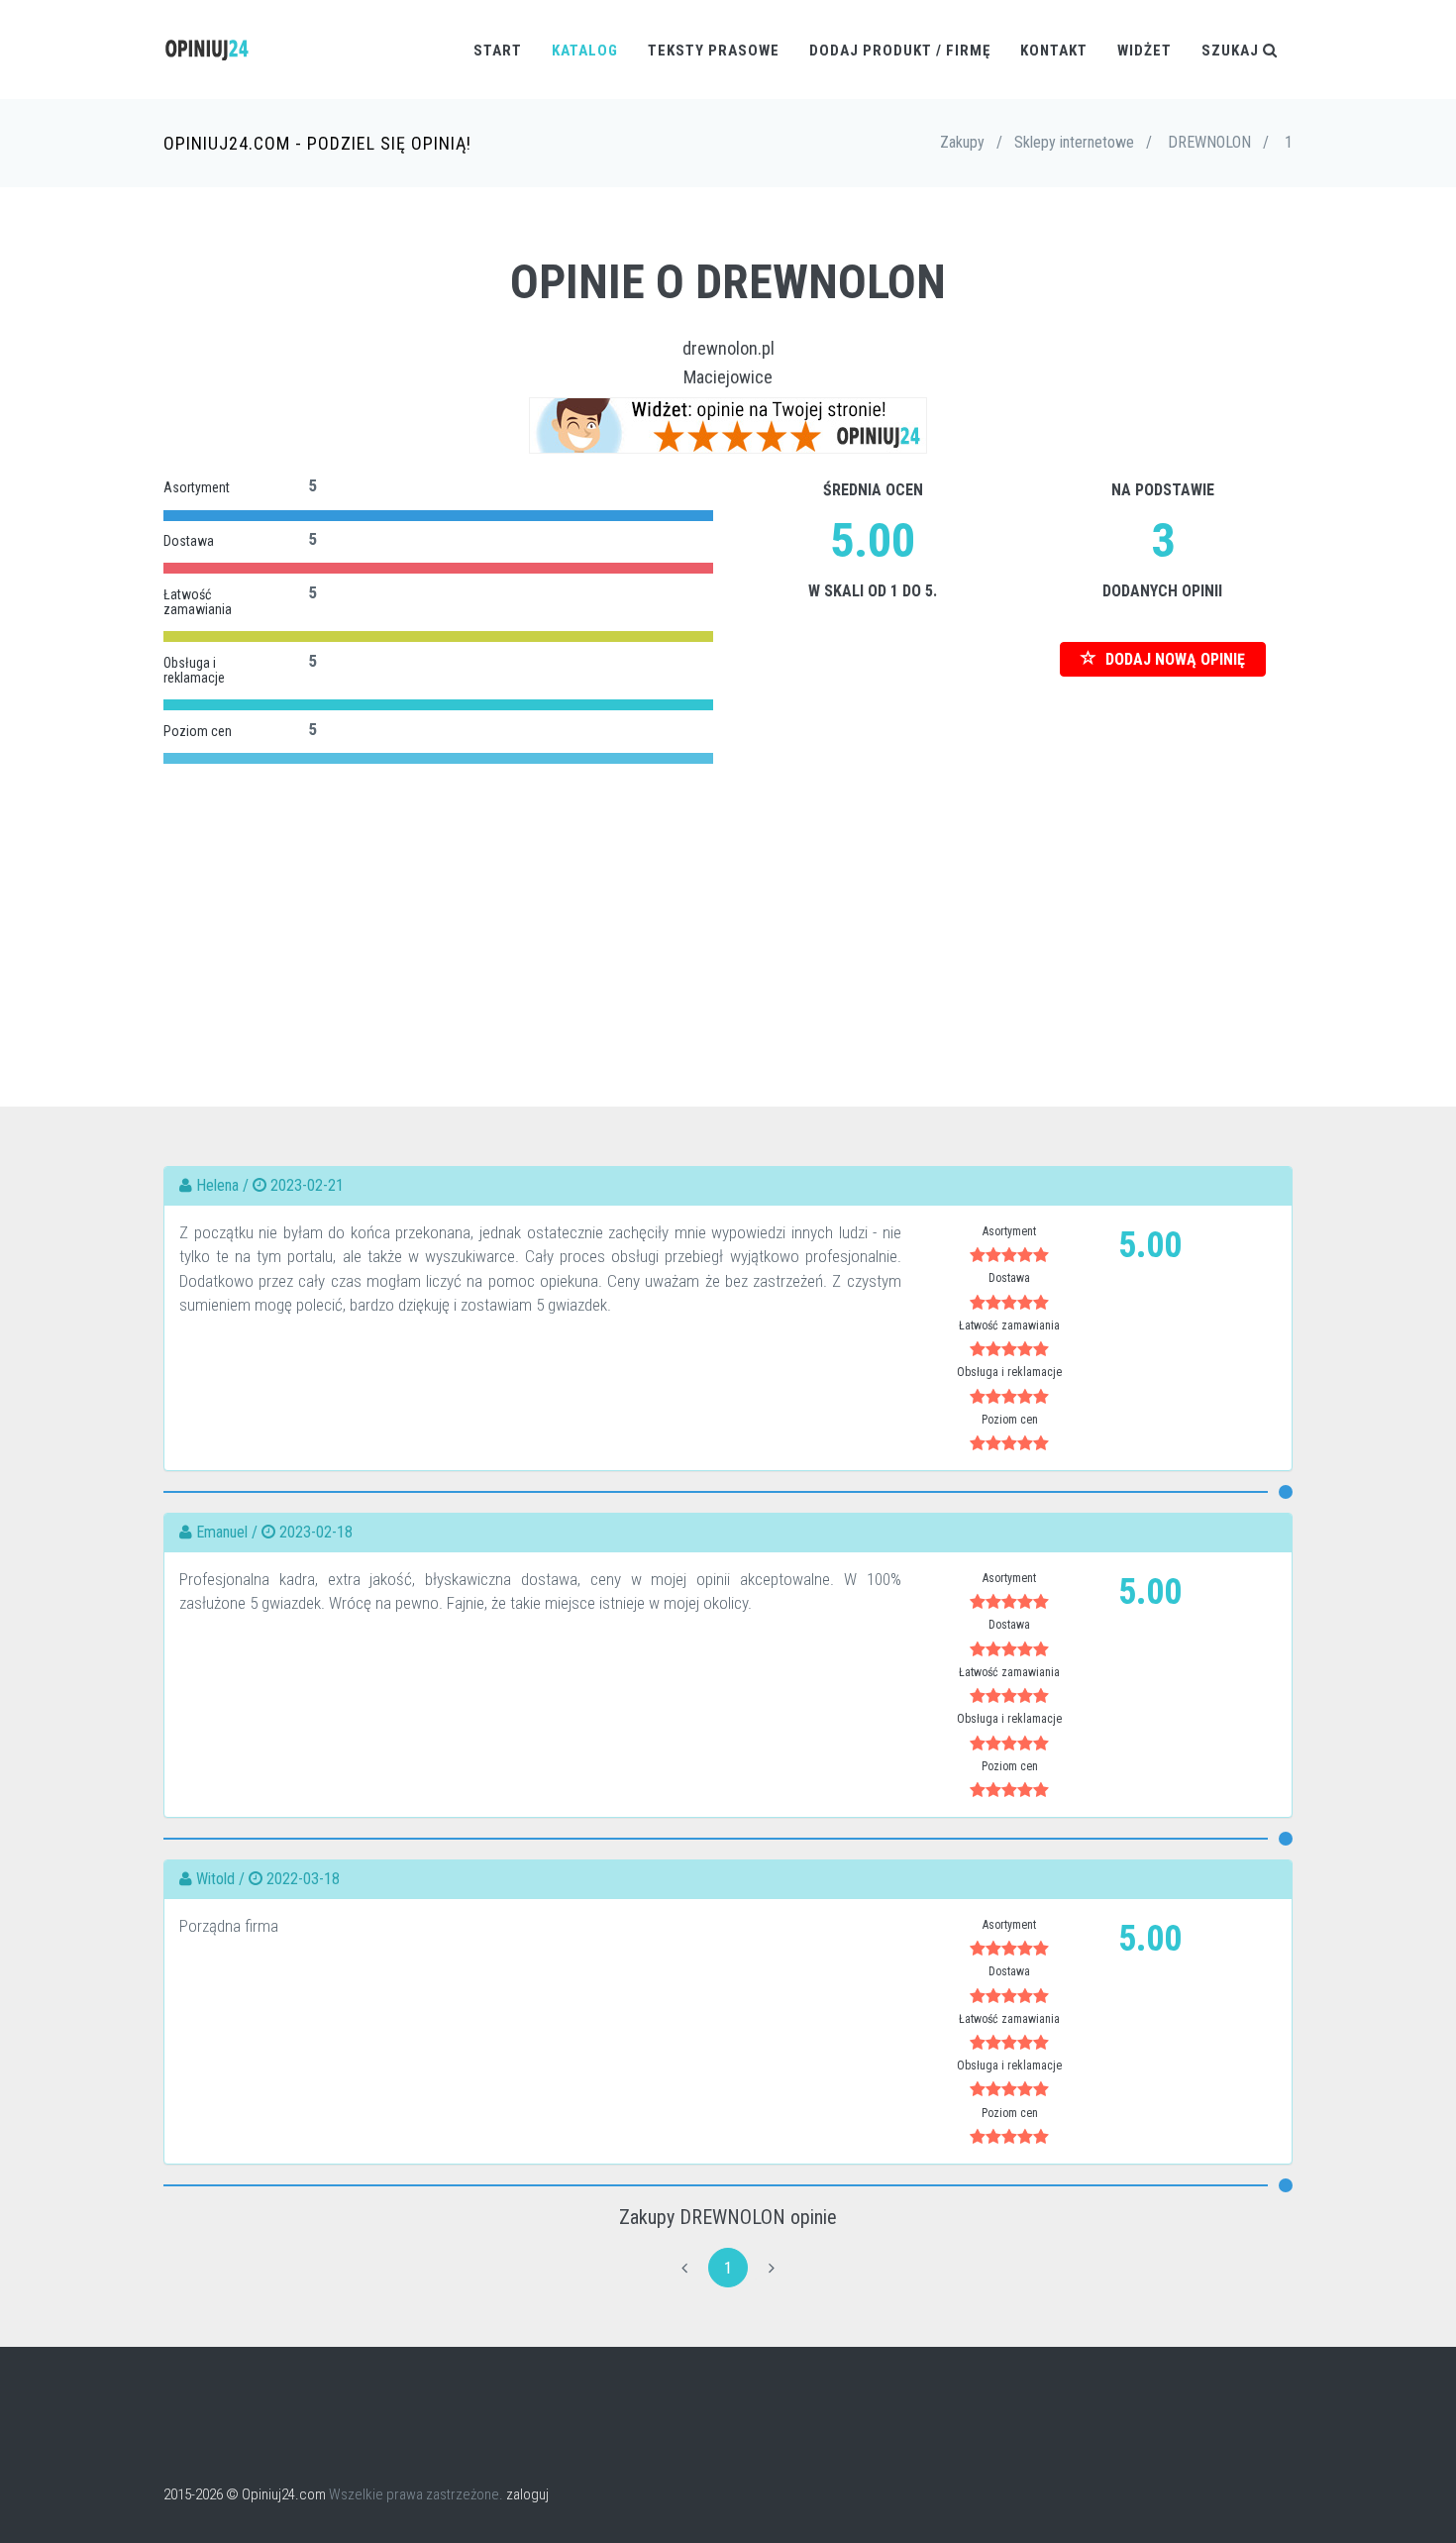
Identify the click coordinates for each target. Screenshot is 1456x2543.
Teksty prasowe (714, 51)
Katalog (585, 51)
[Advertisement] (728, 908)
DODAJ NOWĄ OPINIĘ (1173, 659)
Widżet (1144, 51)
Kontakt (1054, 51)
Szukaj (1232, 51)
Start (498, 51)
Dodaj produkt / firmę (900, 51)
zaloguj (527, 2494)
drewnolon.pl (728, 348)
